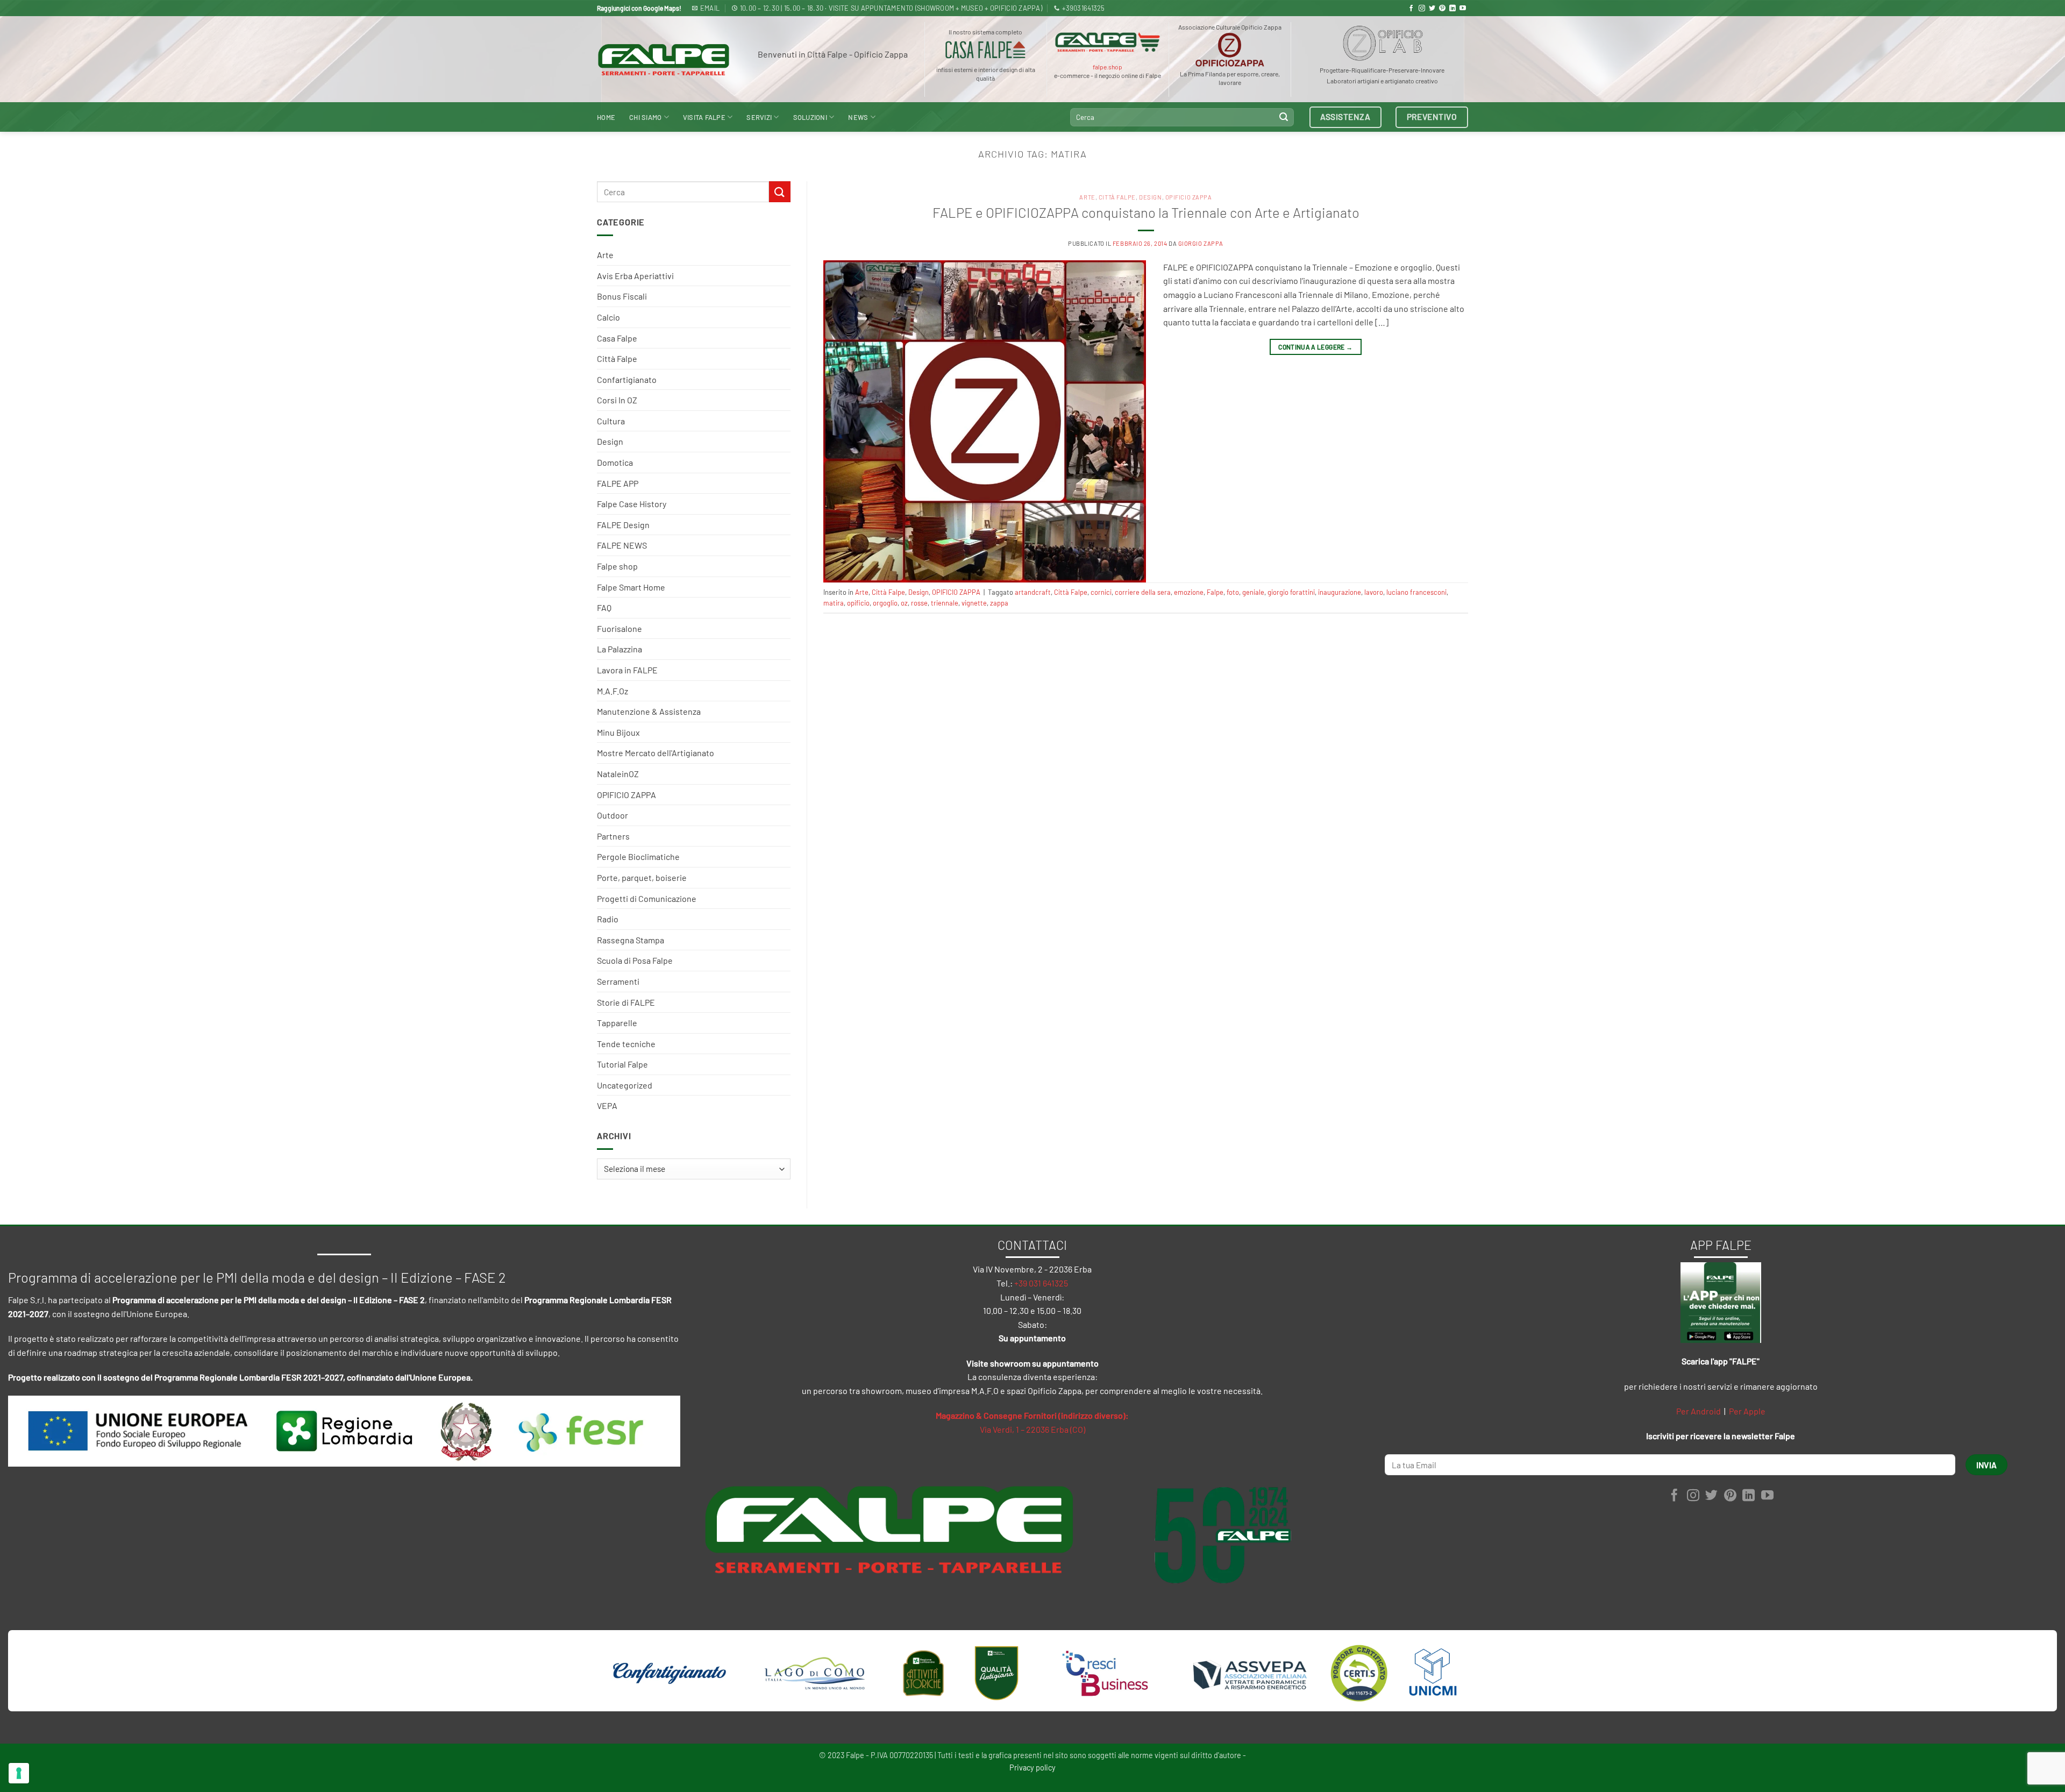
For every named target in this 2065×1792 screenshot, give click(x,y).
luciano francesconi (1416, 592)
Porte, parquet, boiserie (642, 877)
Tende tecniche (626, 1044)
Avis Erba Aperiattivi (635, 276)
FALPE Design (623, 525)
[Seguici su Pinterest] (1442, 9)
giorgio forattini (1291, 592)
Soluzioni (810, 117)
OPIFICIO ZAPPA (626, 795)
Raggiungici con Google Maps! (639, 8)
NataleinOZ (618, 774)
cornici (1101, 592)
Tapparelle (617, 1023)
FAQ (604, 607)
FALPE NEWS (622, 545)
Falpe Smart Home (631, 587)
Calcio (608, 317)
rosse (919, 603)
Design (610, 441)
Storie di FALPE (626, 1002)
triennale (945, 603)
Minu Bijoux (618, 732)
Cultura (611, 421)
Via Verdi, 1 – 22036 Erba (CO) (1032, 1429)
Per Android (1699, 1411)
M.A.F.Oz (613, 691)
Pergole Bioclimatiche (638, 856)
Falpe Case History (632, 504)
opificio (858, 603)
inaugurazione (1340, 592)
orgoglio (885, 603)
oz (904, 603)
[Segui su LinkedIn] (1452, 9)
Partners (613, 836)
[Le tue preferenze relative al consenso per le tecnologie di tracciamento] (19, 1773)
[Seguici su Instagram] (1422, 9)
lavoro (1374, 592)
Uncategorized (625, 1085)
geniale (1253, 592)
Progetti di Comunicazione (647, 898)
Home (606, 117)
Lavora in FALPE (627, 670)
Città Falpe (617, 358)
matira (834, 603)
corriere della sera (1143, 592)
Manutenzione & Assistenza (649, 711)
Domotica (615, 462)
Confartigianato (627, 379)
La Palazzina (619, 649)
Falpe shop (617, 566)
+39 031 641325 (1041, 1283)
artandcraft (1033, 592)
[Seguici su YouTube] (1463, 9)
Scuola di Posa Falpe (635, 960)
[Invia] (1284, 117)
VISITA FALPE (704, 117)
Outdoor (613, 815)
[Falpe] (664, 59)
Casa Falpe (617, 338)
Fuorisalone (619, 628)
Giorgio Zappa (1201, 243)
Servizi (759, 117)
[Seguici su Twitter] (1432, 9)
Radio (608, 919)
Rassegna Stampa (631, 940)
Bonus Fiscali (622, 296)
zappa (999, 603)
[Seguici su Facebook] (1411, 9)
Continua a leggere (1315, 347)
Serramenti (618, 981)
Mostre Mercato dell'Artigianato (656, 753)
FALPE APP (618, 483)
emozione (1189, 592)
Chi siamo (645, 117)
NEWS (858, 117)
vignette (974, 603)
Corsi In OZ (617, 400)
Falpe (1215, 592)
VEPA (607, 1105)
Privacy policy (1032, 1768)
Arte (605, 255)
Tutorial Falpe (622, 1064)
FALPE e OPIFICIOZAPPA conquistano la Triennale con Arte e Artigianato (1146, 212)
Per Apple (1747, 1411)
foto (1233, 592)
